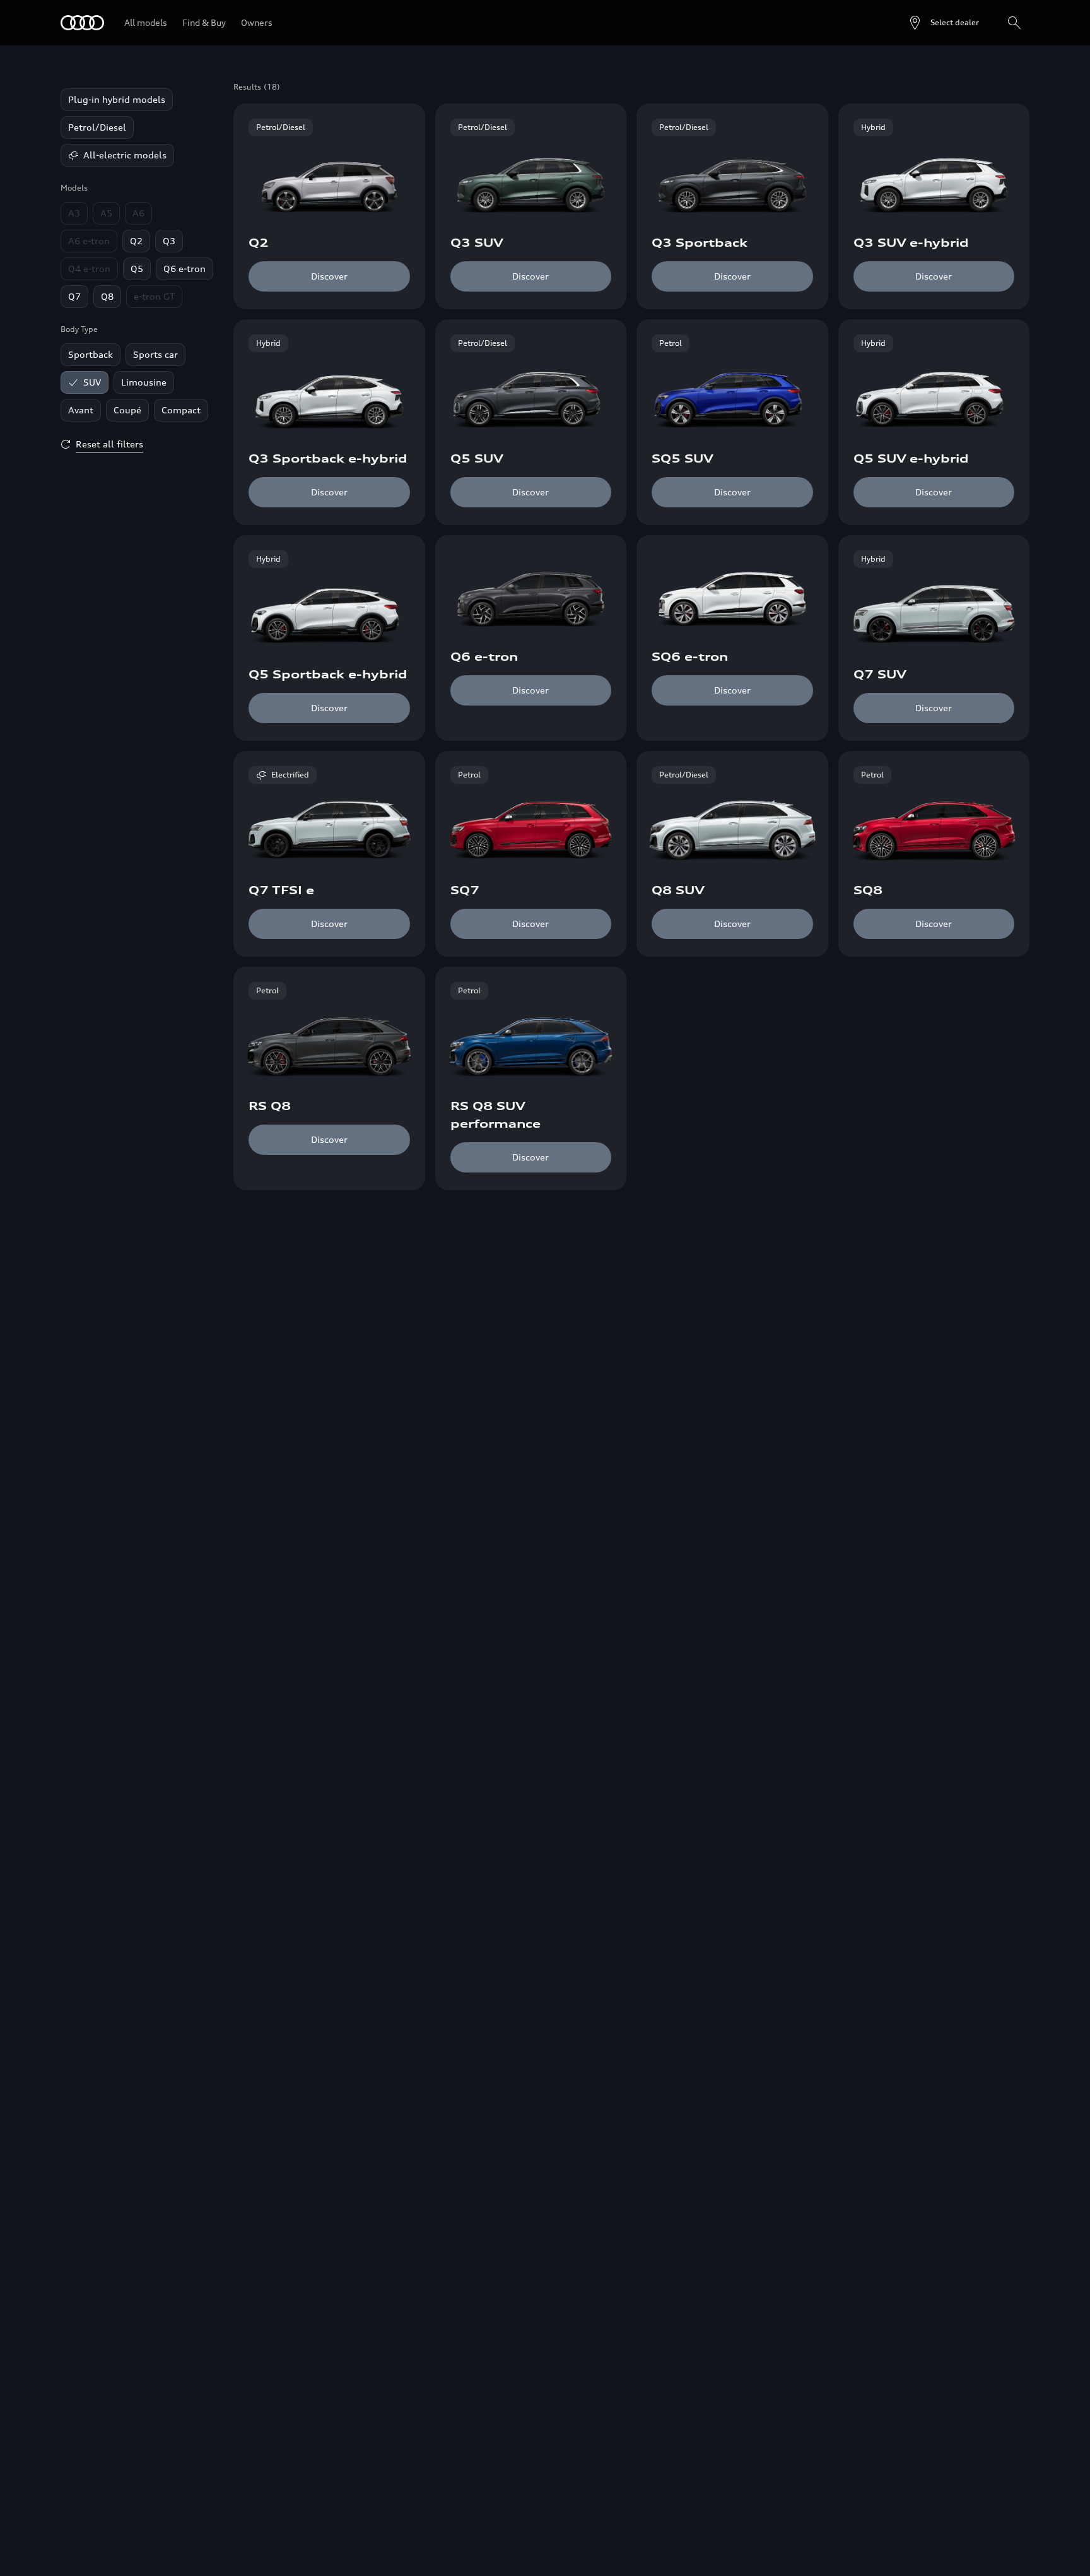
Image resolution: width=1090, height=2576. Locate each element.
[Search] (1014, 23)
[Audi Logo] (82, 23)
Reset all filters (109, 444)
